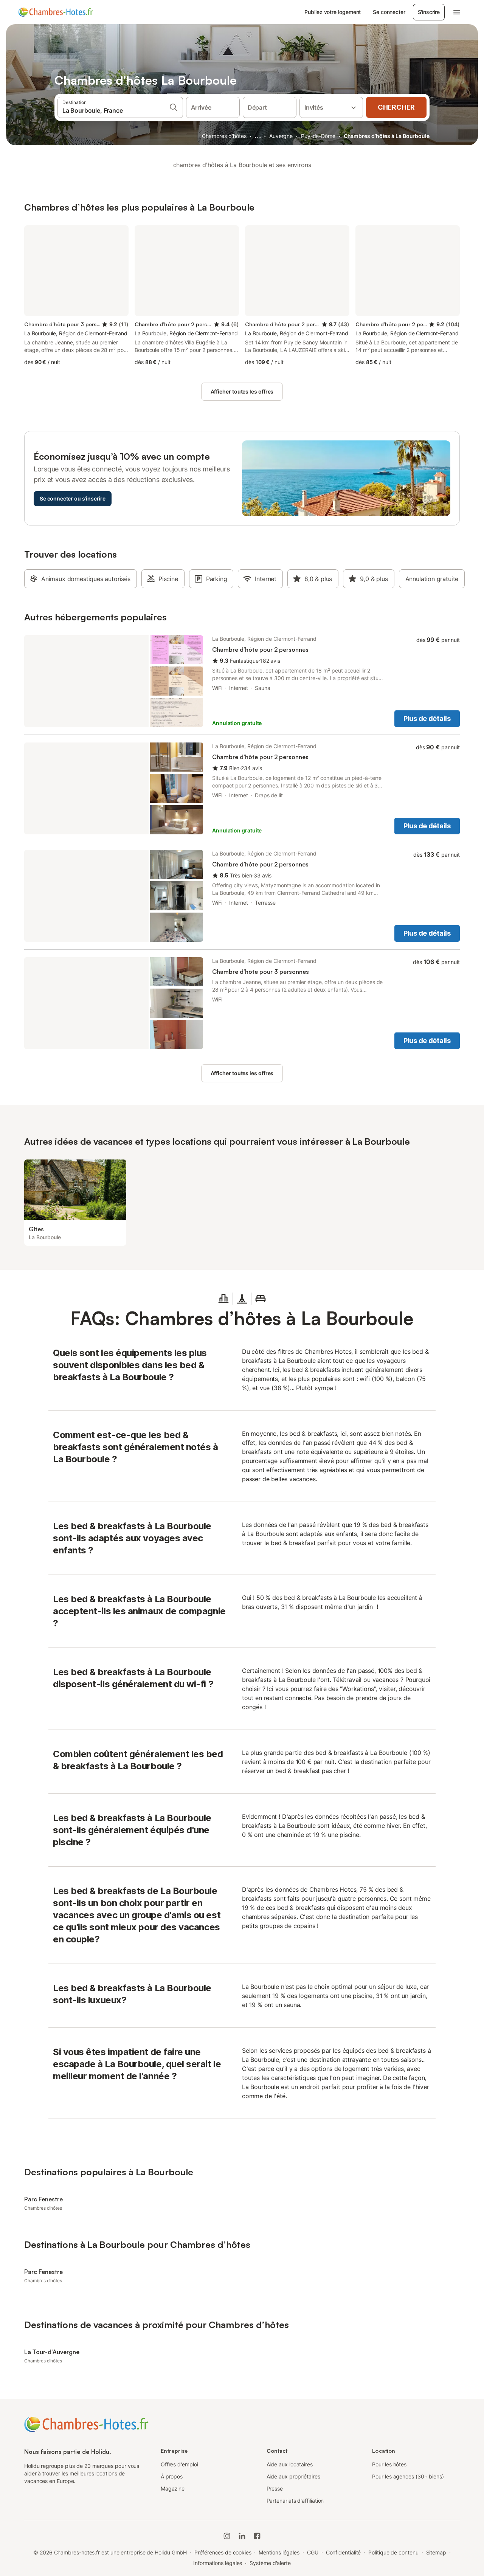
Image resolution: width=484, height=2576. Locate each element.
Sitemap (436, 2552)
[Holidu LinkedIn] (242, 2536)
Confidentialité (344, 2552)
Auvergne (281, 136)
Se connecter (389, 12)
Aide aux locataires (290, 2464)
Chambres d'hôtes (224, 136)
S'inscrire (429, 12)
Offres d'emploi (179, 2464)
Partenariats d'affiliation (295, 2501)
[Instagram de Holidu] (227, 2536)
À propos (172, 2476)
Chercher (396, 107)
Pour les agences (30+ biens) (408, 2476)
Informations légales (218, 2563)
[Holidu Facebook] (257, 2536)
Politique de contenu (393, 2552)
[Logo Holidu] (56, 12)
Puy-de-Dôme (318, 136)
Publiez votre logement (333, 12)
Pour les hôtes (389, 2464)
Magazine (173, 2488)
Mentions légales (279, 2552)
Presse (275, 2488)
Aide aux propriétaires (293, 2476)
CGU (313, 2552)
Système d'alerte (270, 2563)
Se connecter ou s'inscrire (73, 498)
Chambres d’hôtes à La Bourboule (387, 136)
